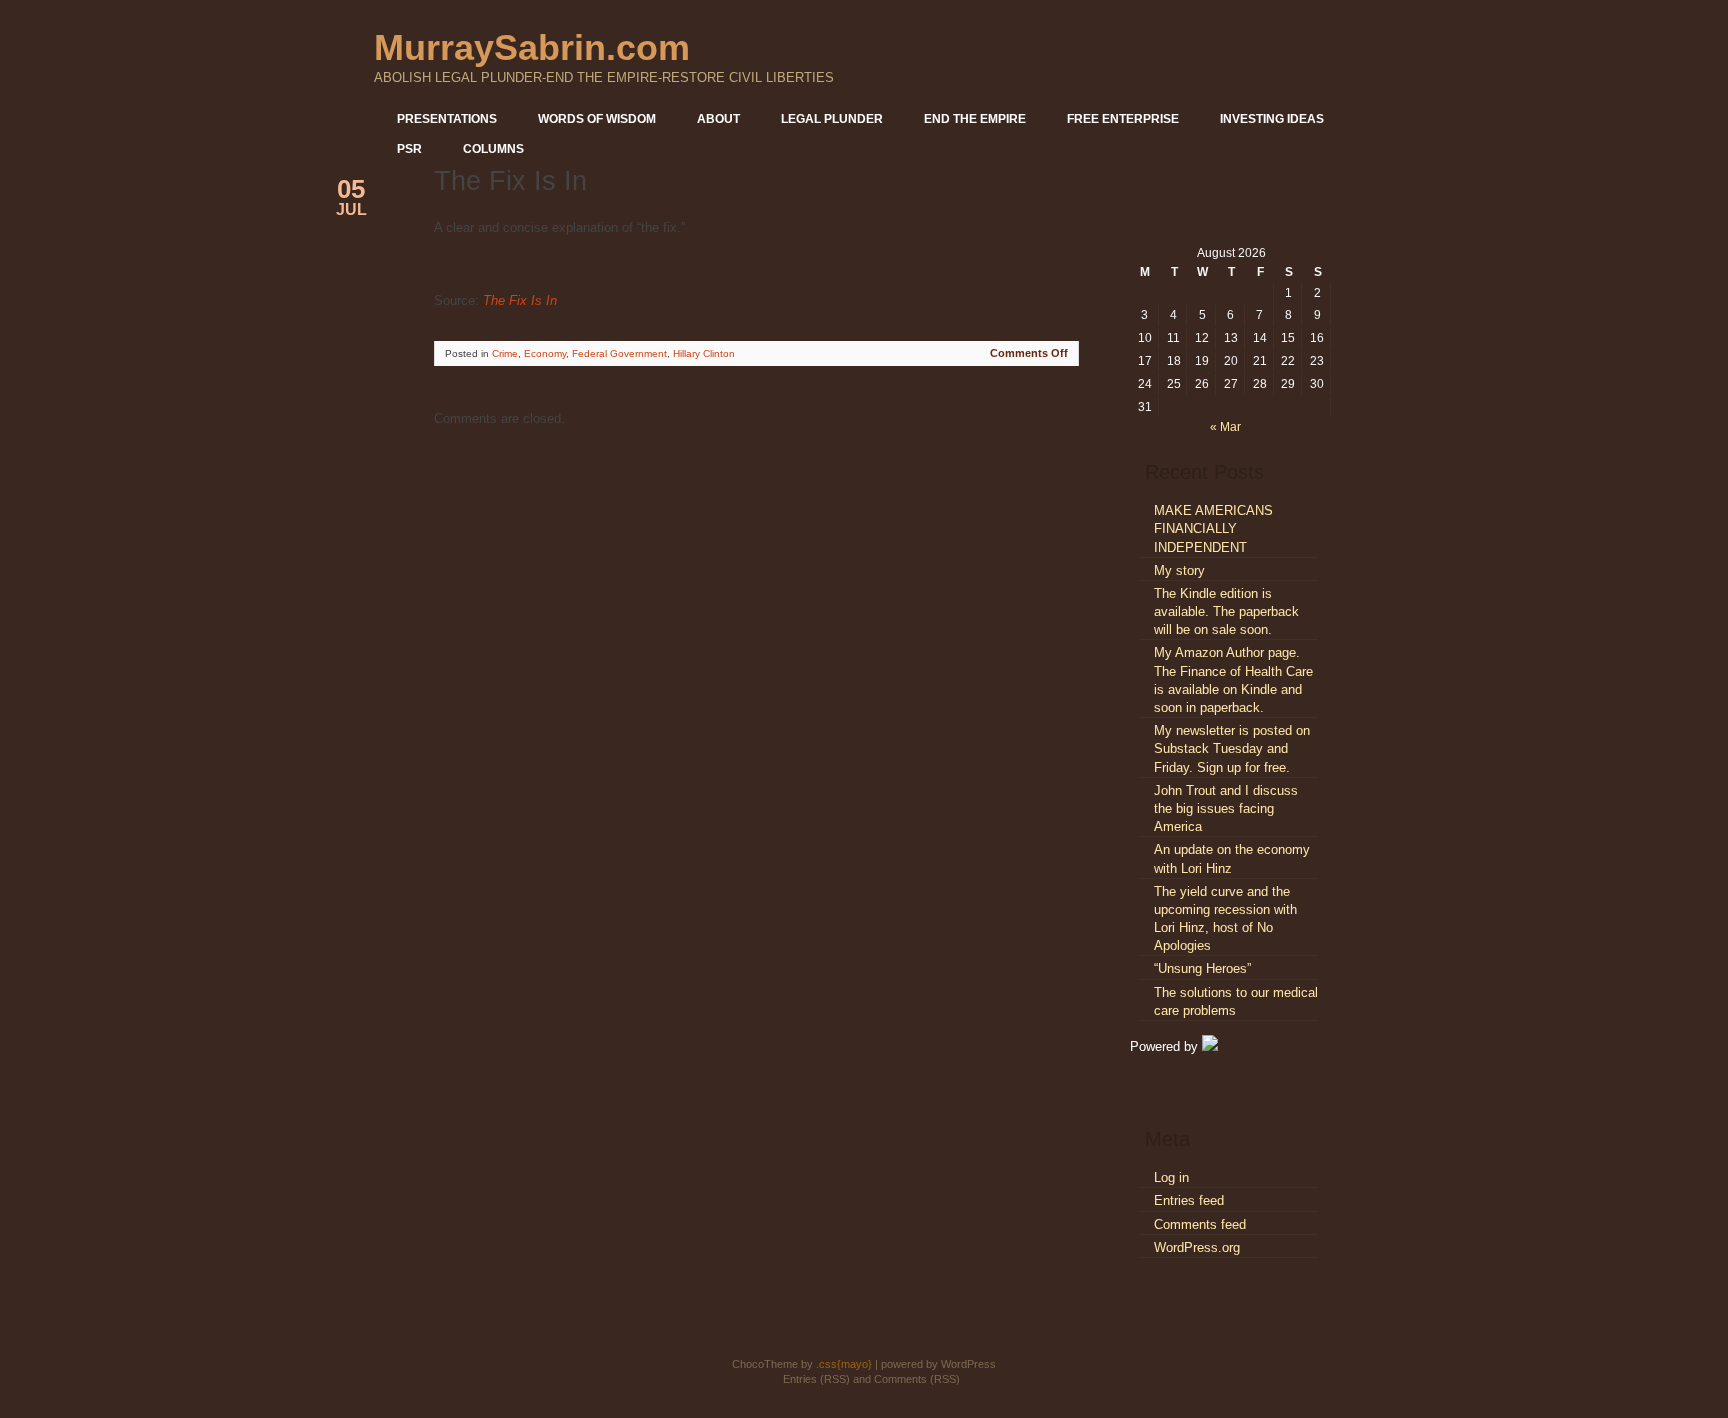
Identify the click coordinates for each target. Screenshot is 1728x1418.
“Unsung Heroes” (1202, 968)
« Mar (1225, 427)
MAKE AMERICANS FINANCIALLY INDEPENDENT (1213, 528)
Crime (505, 353)
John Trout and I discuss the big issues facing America (1226, 808)
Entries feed (1189, 1200)
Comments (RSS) (917, 1379)
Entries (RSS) (816, 1379)
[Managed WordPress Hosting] (1210, 1046)
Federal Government (619, 353)
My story (1179, 570)
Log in (1171, 1177)
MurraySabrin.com (532, 47)
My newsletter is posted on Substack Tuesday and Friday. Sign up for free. (1232, 748)
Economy (545, 353)
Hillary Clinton (704, 353)
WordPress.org (1197, 1247)
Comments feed (1200, 1224)
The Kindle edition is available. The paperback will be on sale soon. (1226, 611)
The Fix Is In (520, 300)
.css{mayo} (844, 1364)
